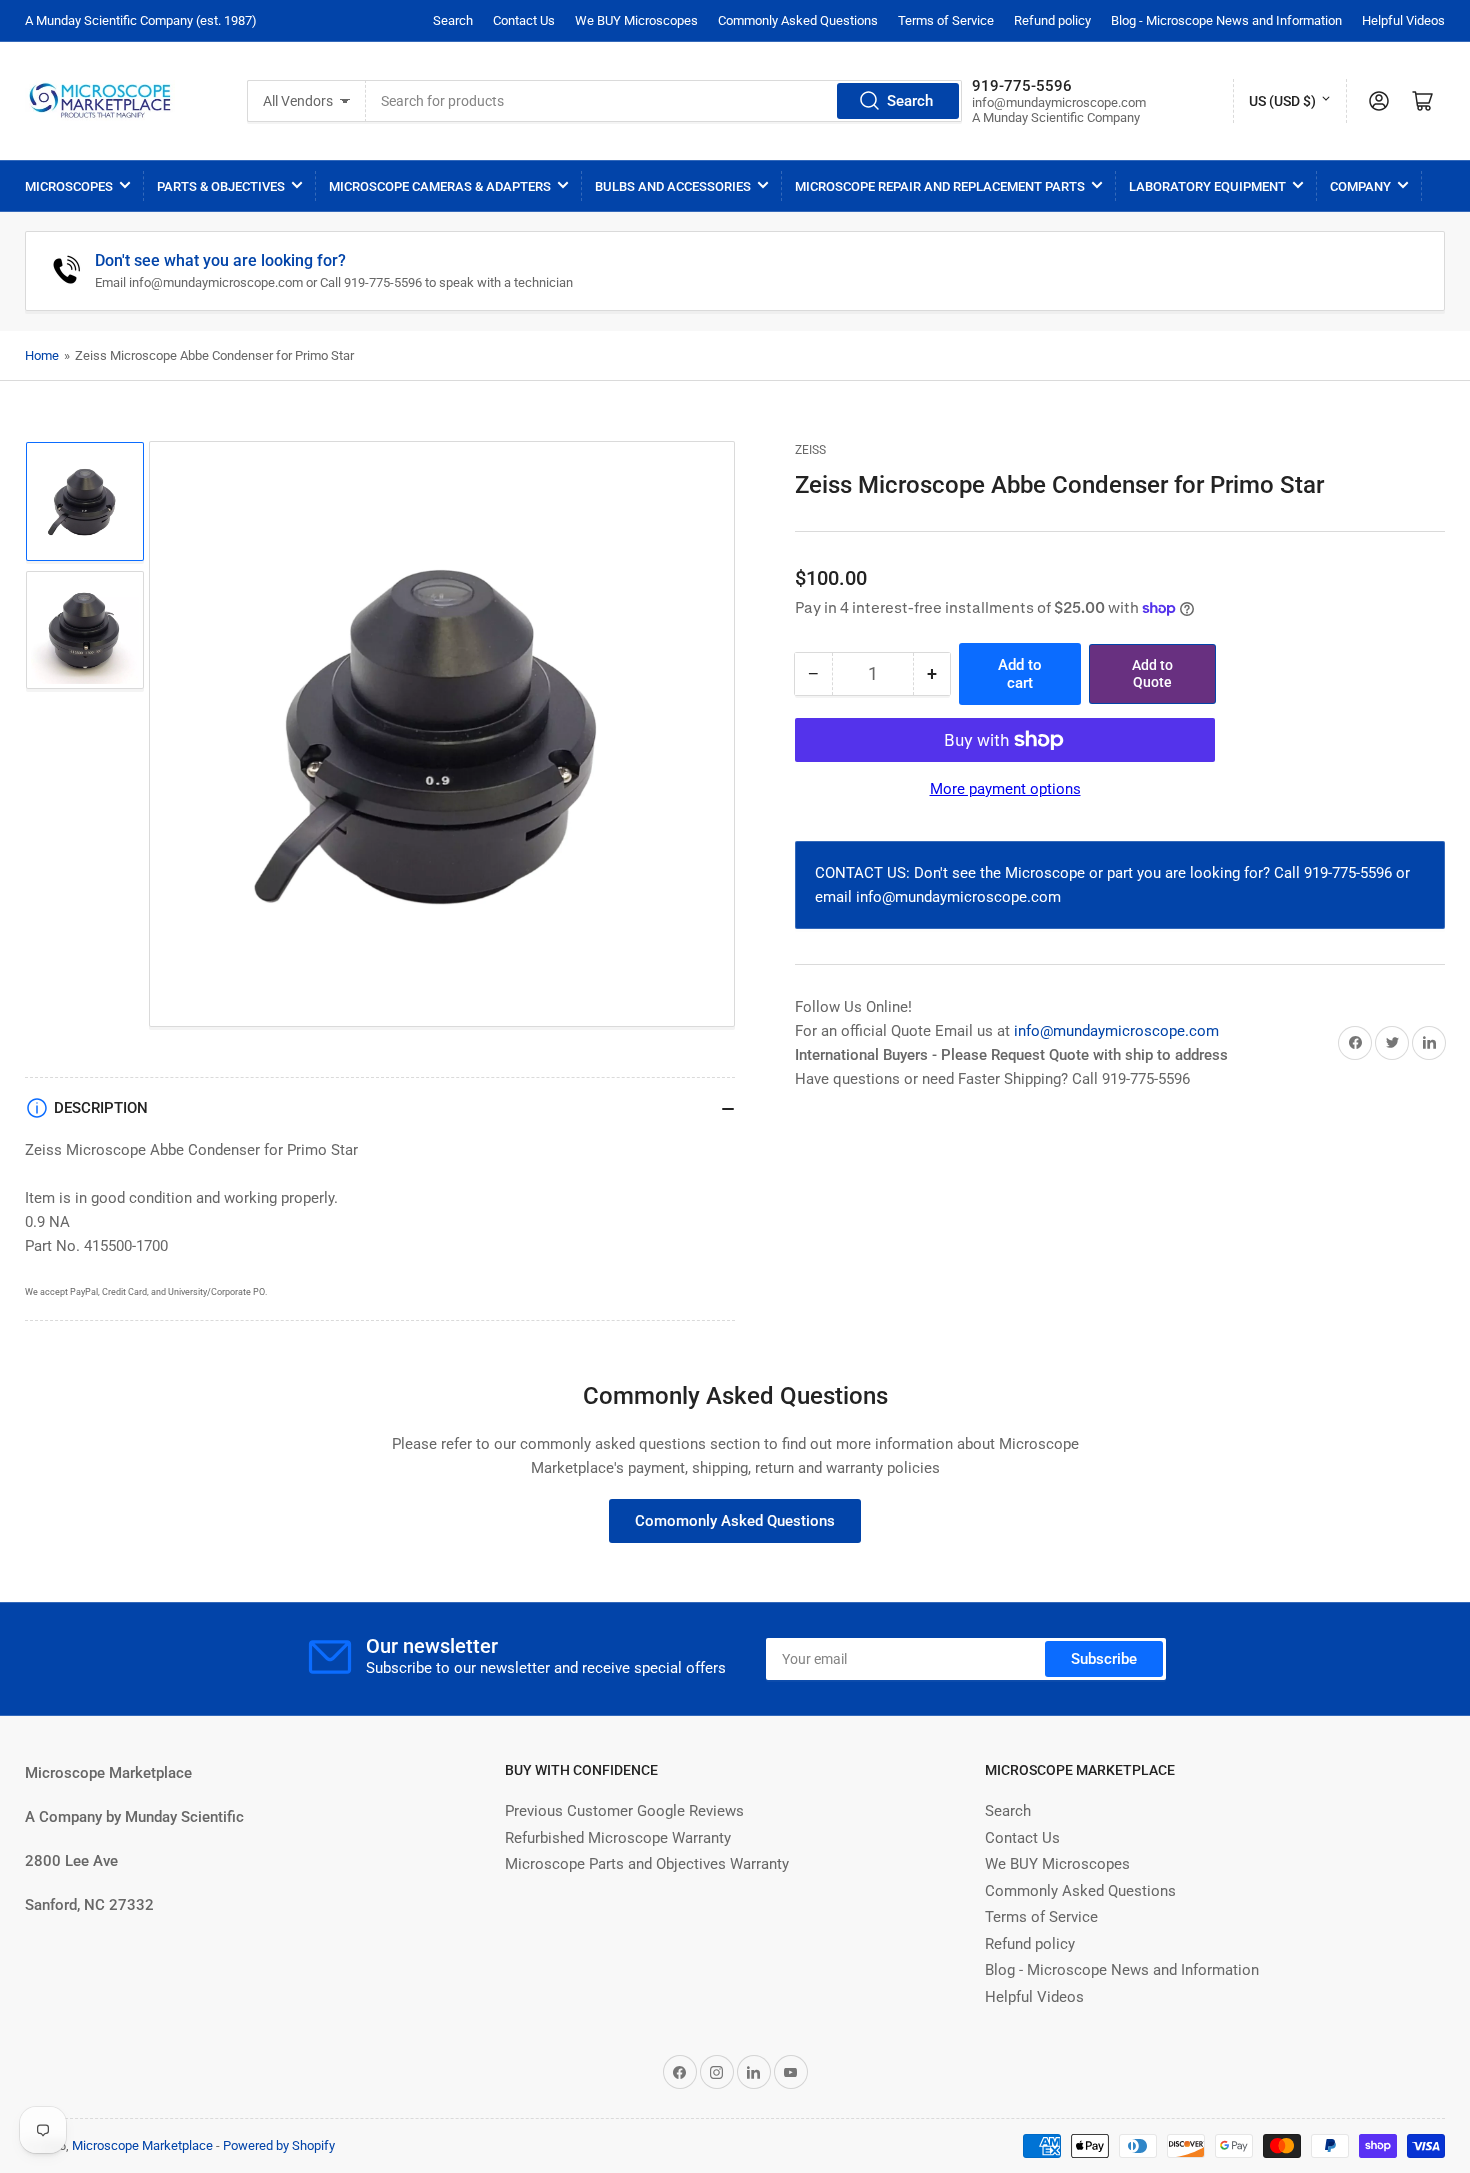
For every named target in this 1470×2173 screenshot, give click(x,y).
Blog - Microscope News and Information (1226, 20)
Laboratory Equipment (1207, 186)
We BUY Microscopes (636, 20)
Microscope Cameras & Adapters (440, 186)
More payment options (1005, 789)
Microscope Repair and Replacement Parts (940, 186)
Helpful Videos (1403, 20)
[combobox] (664, 101)
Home (42, 355)
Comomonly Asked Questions (735, 1521)
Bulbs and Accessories (673, 186)
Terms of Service (946, 20)
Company (1360, 186)
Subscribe (1104, 1659)
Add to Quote (1152, 673)
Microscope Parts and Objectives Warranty (647, 1864)
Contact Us (524, 20)
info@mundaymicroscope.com (1116, 1031)
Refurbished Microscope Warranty (618, 1838)
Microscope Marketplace (142, 2145)
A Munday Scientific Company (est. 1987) (141, 20)
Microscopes (69, 186)
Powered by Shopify (279, 2145)
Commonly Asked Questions (798, 20)
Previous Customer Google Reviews (624, 1811)
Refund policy (1052, 20)
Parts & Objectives (221, 186)
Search (453, 20)
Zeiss (810, 450)
